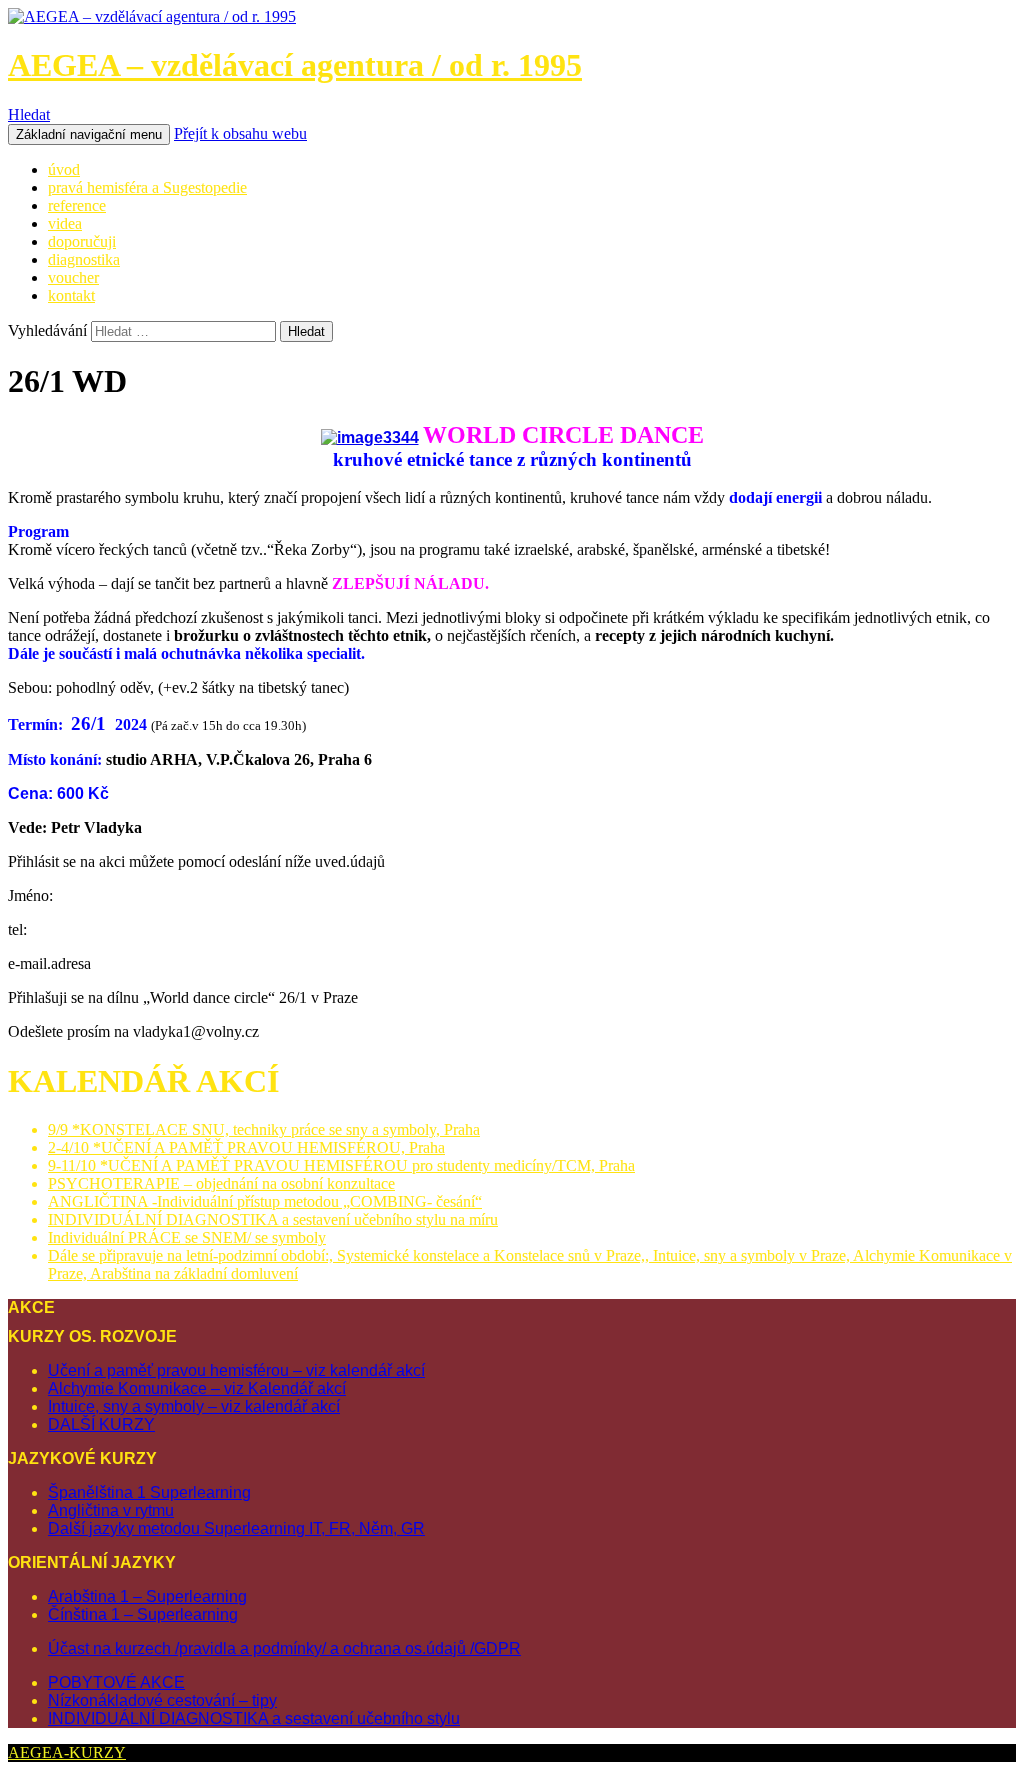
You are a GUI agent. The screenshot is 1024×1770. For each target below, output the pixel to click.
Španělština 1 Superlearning (149, 1492)
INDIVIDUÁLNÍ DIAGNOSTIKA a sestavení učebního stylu (254, 1718)
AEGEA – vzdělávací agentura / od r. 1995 (295, 65)
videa (65, 223)
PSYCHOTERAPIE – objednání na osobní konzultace (221, 1183)
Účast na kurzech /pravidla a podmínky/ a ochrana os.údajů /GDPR (284, 1648)
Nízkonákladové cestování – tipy (162, 1700)
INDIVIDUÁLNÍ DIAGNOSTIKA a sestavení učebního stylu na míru (273, 1219)
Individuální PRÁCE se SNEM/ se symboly (187, 1237)
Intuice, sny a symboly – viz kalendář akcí (194, 1406)
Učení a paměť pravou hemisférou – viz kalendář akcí (236, 1370)
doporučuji (82, 241)
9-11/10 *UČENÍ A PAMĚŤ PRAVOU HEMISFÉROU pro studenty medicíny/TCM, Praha (341, 1165)
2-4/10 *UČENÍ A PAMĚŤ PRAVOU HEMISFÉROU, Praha (246, 1147)
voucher (73, 277)
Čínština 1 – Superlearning (143, 1614)
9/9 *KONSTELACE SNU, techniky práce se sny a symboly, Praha (264, 1129)
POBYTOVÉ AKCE (116, 1682)
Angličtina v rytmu (111, 1510)
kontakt (71, 295)
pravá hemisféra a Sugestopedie (147, 187)
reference (77, 205)
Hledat (29, 114)
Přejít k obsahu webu (240, 133)
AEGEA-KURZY (67, 1752)
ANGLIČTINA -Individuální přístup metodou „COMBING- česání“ (265, 1201)
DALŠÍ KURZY (101, 1424)
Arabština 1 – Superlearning (147, 1596)
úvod (64, 169)
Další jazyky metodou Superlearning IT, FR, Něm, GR (236, 1528)
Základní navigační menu (89, 134)
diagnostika (84, 259)
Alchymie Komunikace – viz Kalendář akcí (197, 1388)
